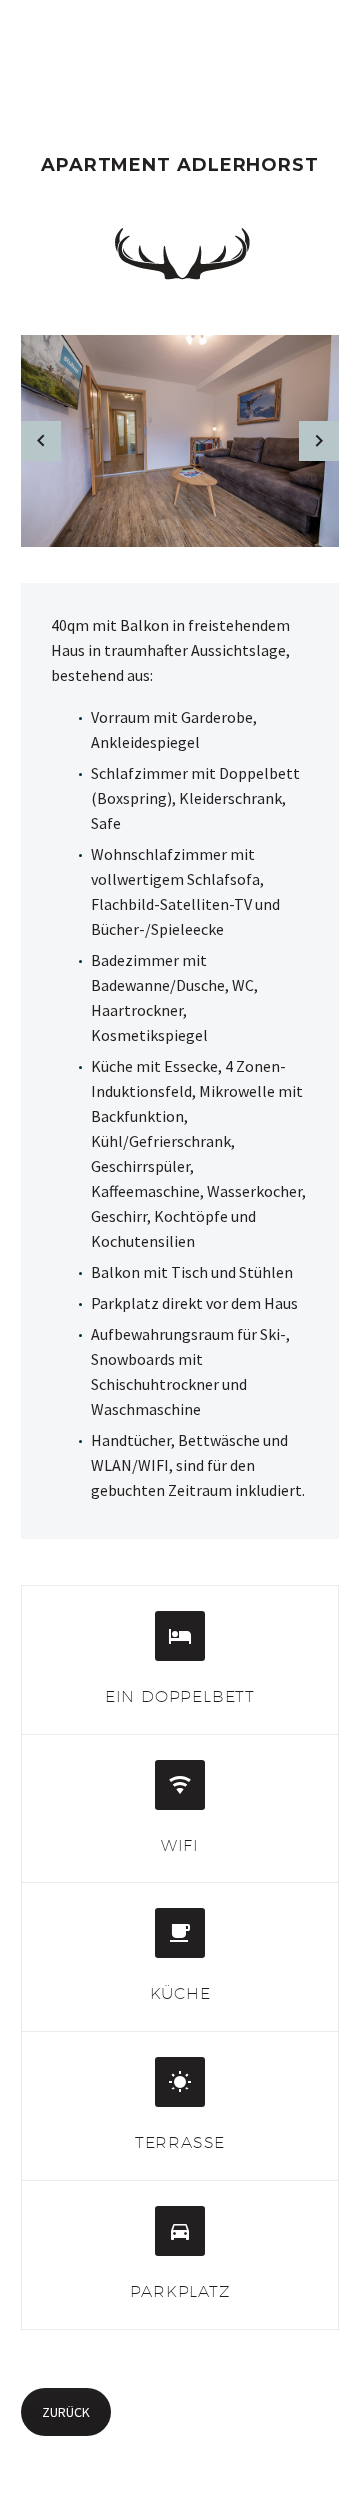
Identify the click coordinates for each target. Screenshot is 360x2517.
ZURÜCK (66, 2412)
